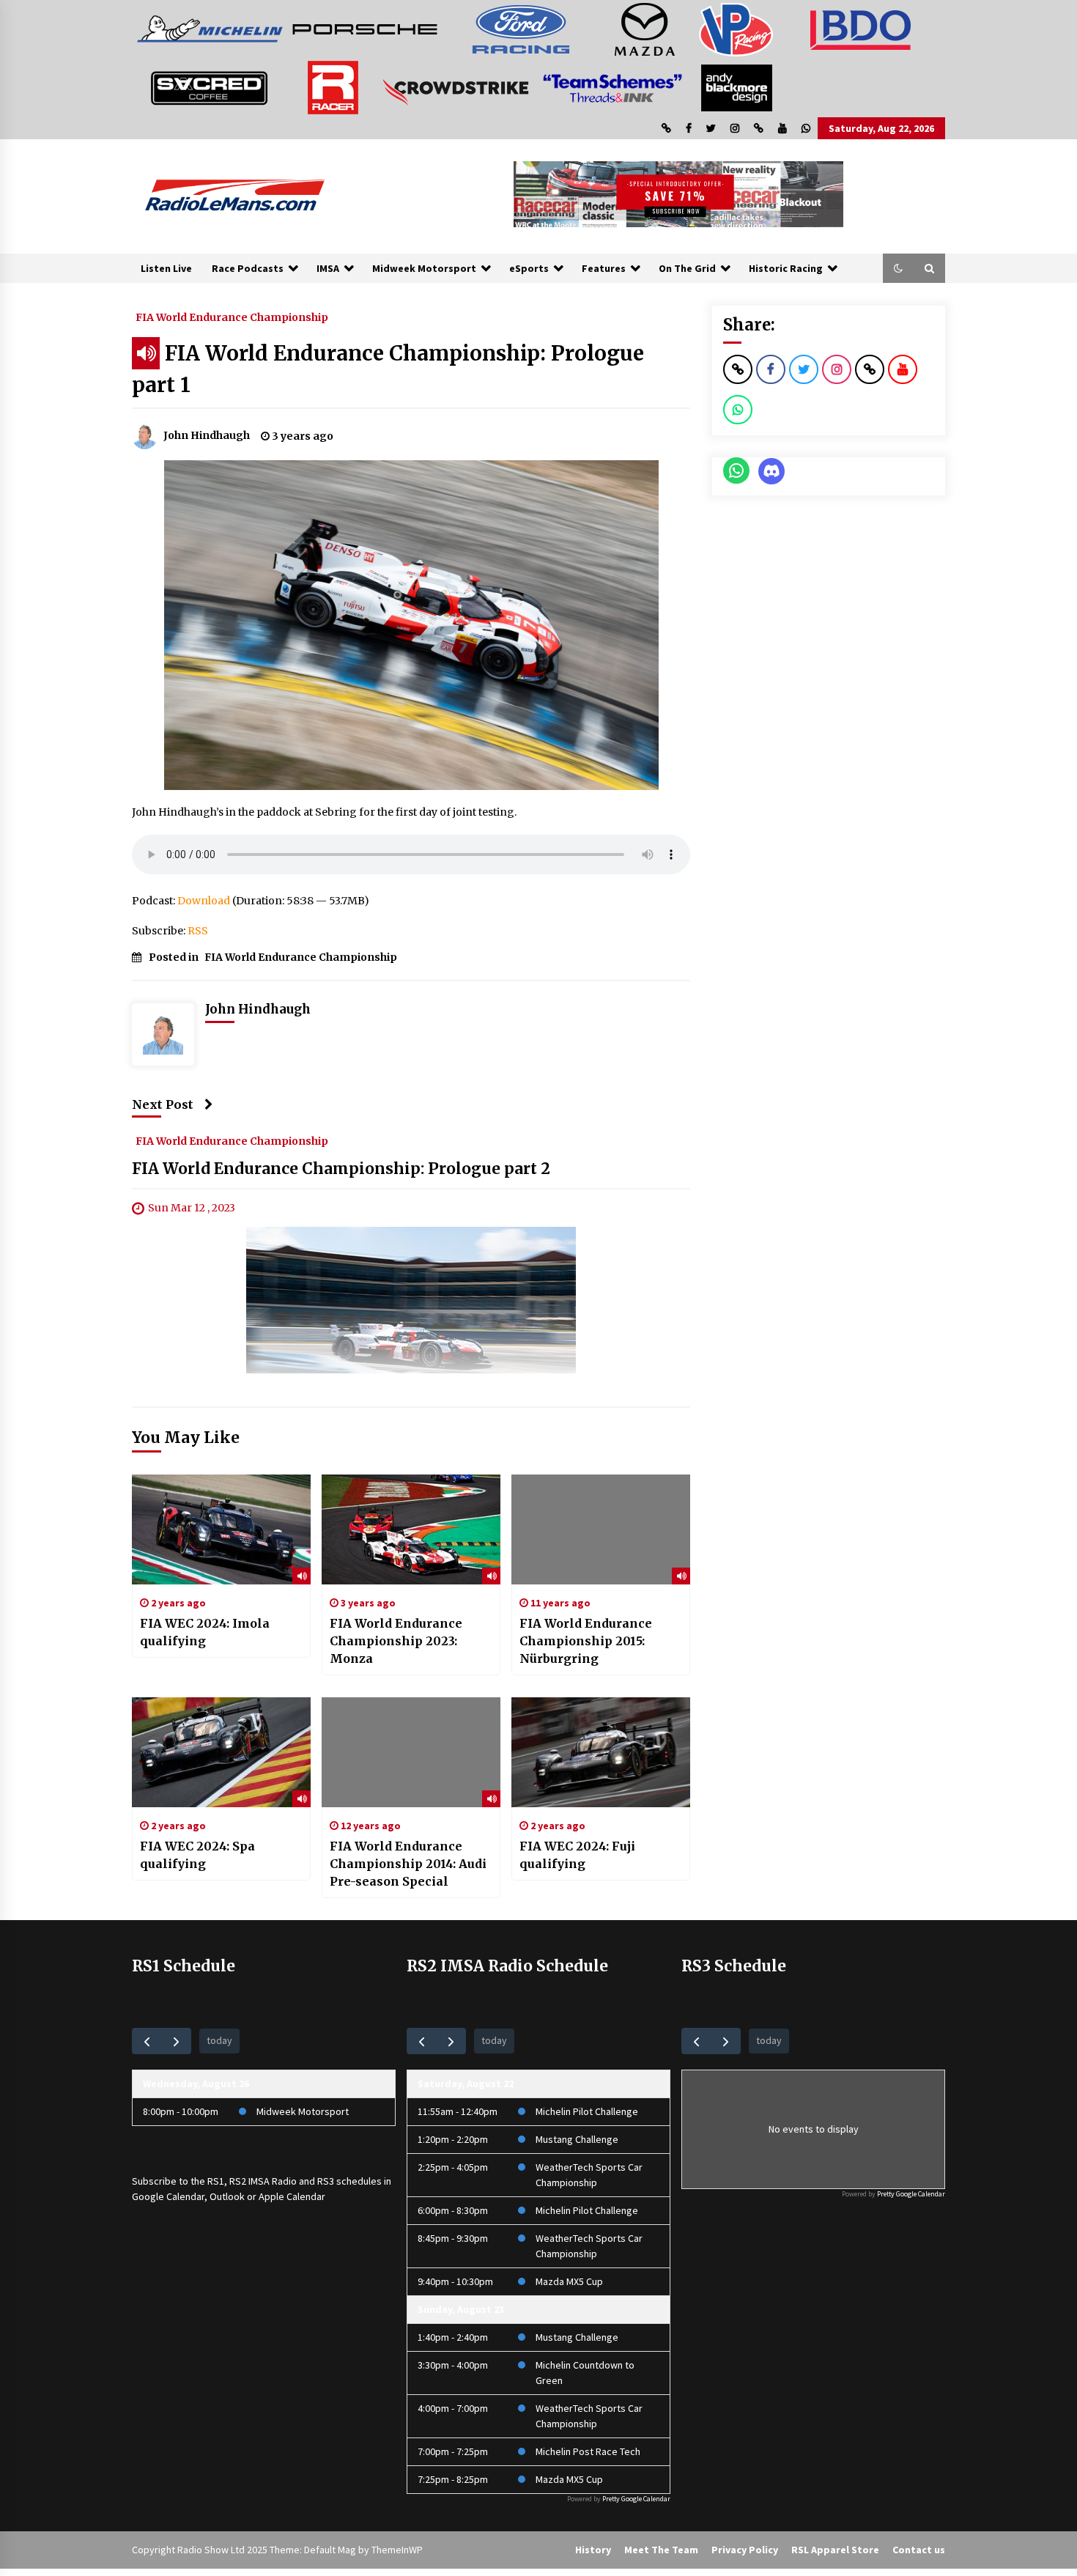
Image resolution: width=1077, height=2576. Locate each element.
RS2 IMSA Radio (263, 2181)
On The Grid (687, 268)
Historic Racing (786, 268)
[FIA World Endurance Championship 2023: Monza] (411, 1529)
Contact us (919, 2550)
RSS (198, 931)
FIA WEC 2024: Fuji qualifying (577, 1855)
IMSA (328, 268)
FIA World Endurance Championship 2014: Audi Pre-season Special (408, 1864)
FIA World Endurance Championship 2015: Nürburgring (586, 1641)
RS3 (326, 2181)
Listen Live (166, 268)
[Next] (176, 2041)
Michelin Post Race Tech (588, 2451)
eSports (529, 268)
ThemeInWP (397, 2550)
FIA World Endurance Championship (232, 317)
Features (604, 268)
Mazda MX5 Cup (569, 2281)
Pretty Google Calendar (636, 2499)
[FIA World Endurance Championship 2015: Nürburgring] (601, 1529)
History (593, 2550)
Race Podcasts (248, 268)
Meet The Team (661, 2550)
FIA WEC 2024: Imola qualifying (205, 1632)
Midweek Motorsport (424, 268)
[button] (898, 268)
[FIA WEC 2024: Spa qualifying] (221, 1752)
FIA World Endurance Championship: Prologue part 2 (341, 1169)
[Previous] (147, 2041)
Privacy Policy (745, 2550)
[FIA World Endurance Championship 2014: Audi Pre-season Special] (411, 1752)
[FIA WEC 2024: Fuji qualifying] (601, 1752)
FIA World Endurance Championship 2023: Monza (396, 1641)
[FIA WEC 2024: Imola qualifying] (221, 1529)
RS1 (216, 2181)
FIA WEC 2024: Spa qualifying (197, 1855)
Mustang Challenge (577, 2139)
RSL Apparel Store (835, 2550)
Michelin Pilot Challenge (587, 2111)
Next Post (163, 1104)
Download (204, 901)
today (219, 2040)
